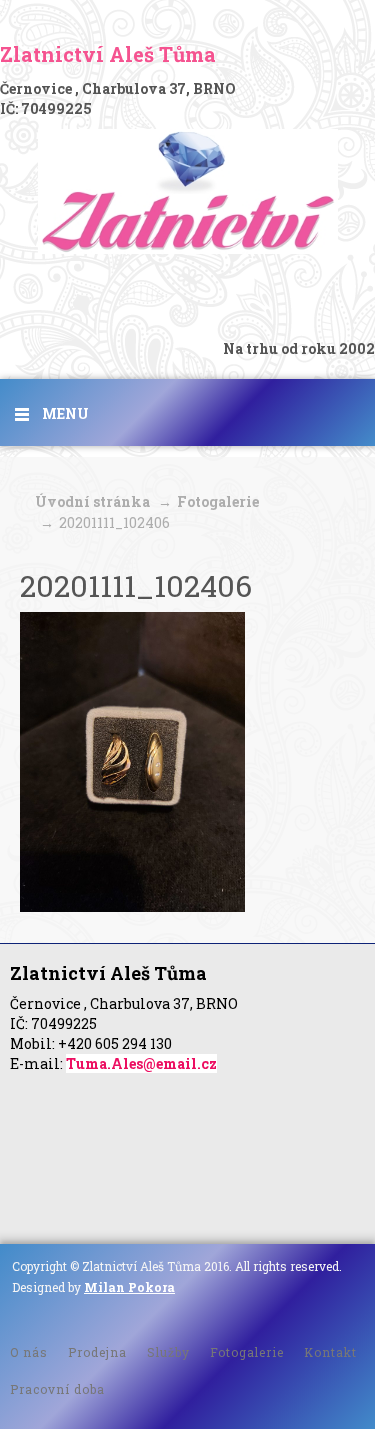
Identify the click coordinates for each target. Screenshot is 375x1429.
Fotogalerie (218, 501)
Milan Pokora (129, 1287)
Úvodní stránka (92, 501)
